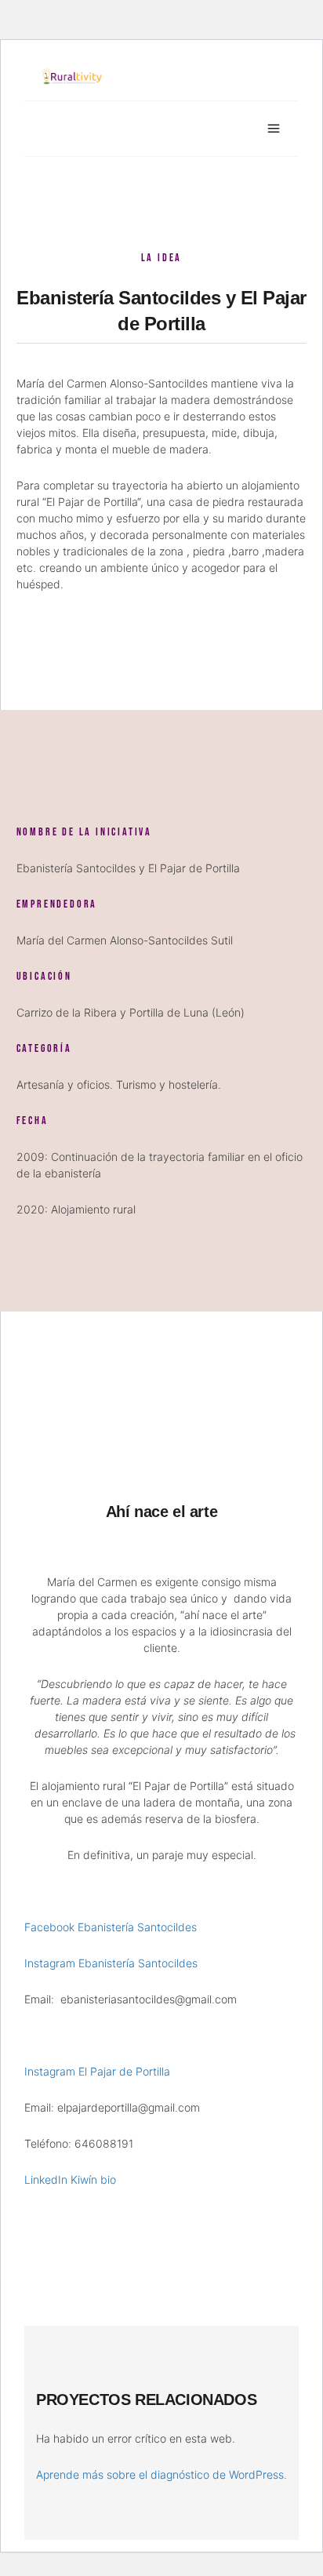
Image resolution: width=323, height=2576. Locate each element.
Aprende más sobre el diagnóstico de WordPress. (161, 2474)
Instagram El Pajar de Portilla (97, 2071)
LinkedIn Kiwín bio (70, 2179)
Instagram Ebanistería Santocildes (111, 1963)
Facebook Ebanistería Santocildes (111, 1927)
